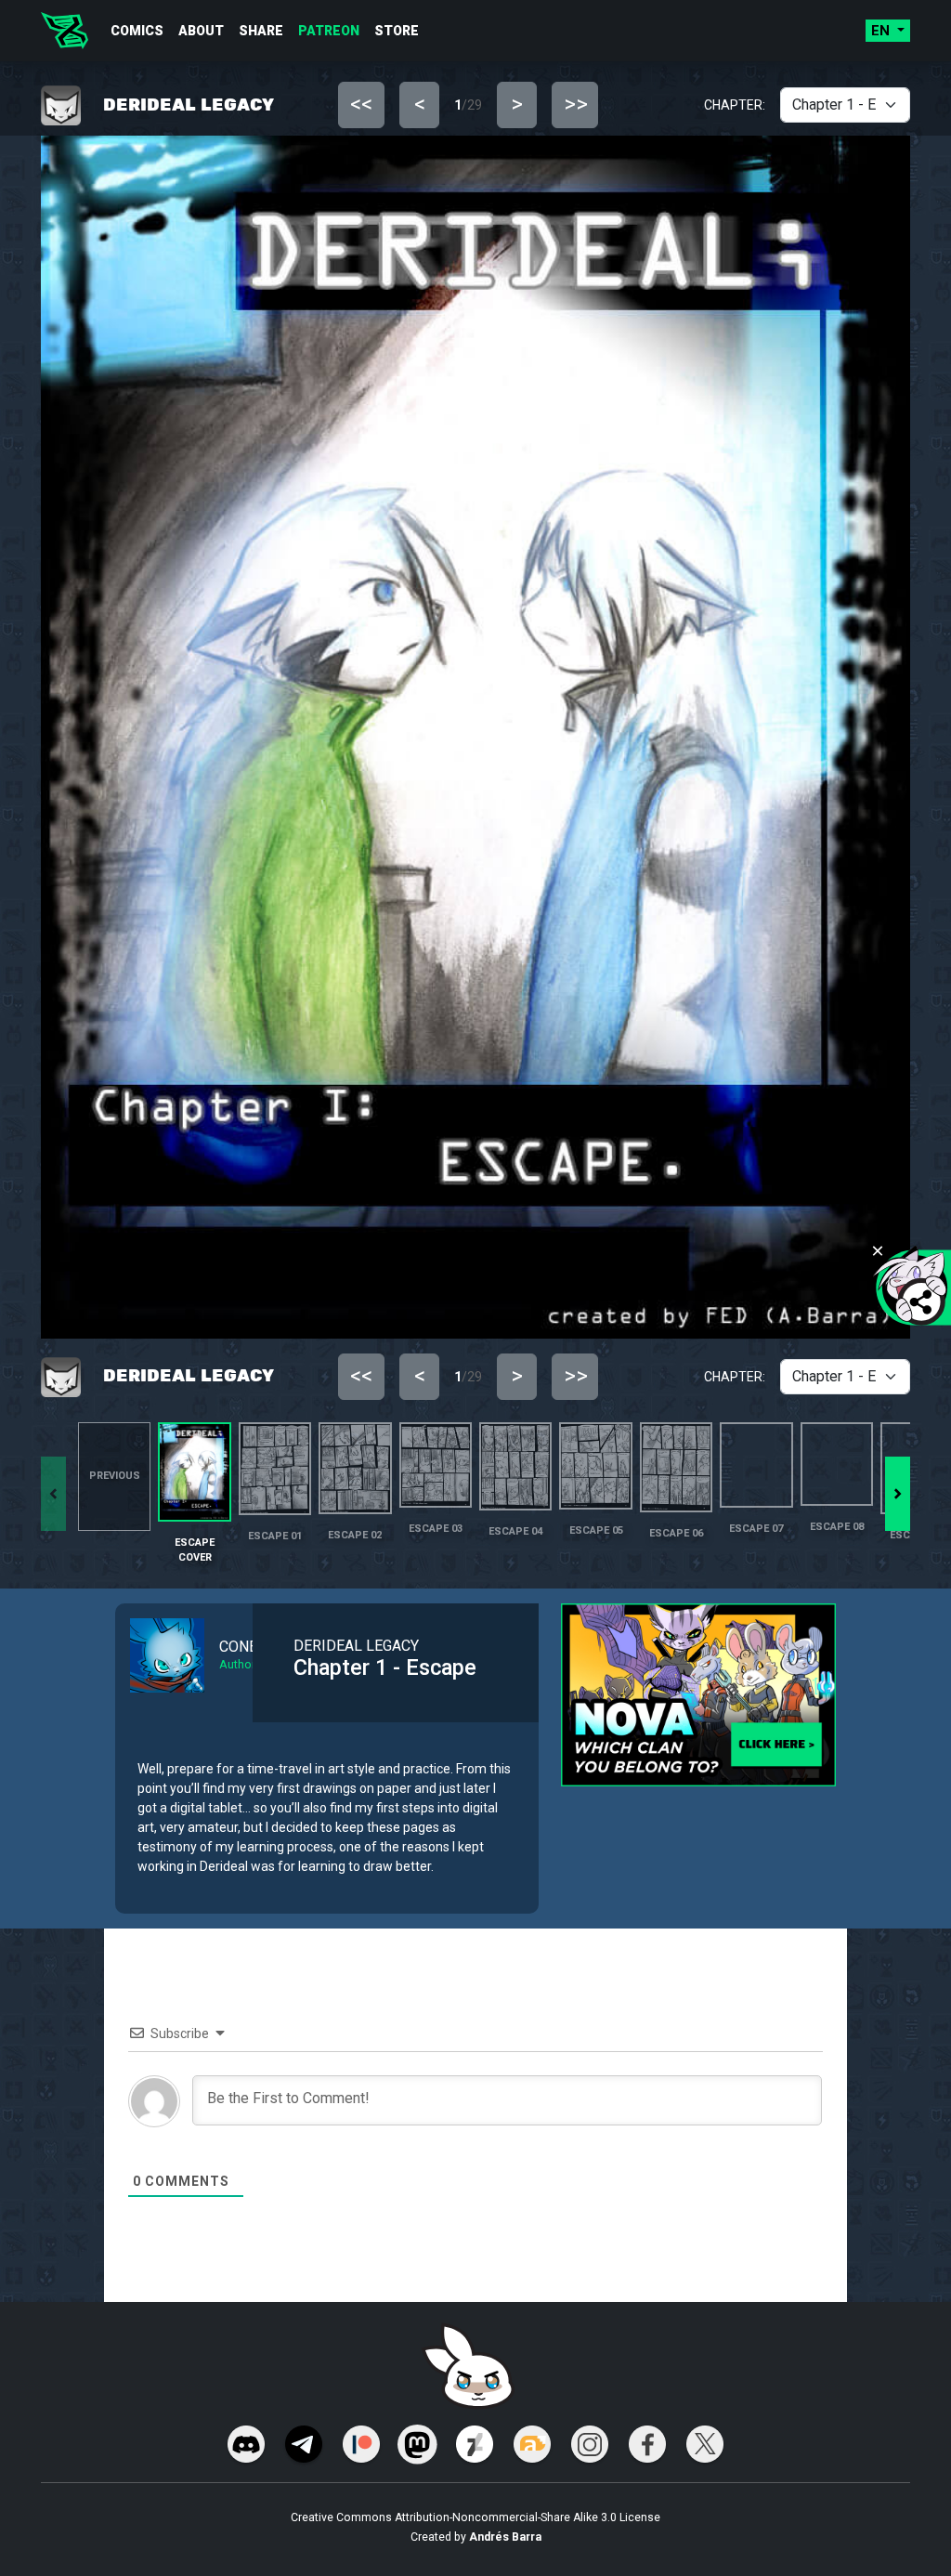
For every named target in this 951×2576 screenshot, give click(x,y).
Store (397, 31)
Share (261, 31)
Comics (137, 31)
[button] (898, 1494)
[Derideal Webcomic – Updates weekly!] (65, 31)
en (882, 31)
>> (576, 104)
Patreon (329, 31)
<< (361, 104)
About (201, 31)
